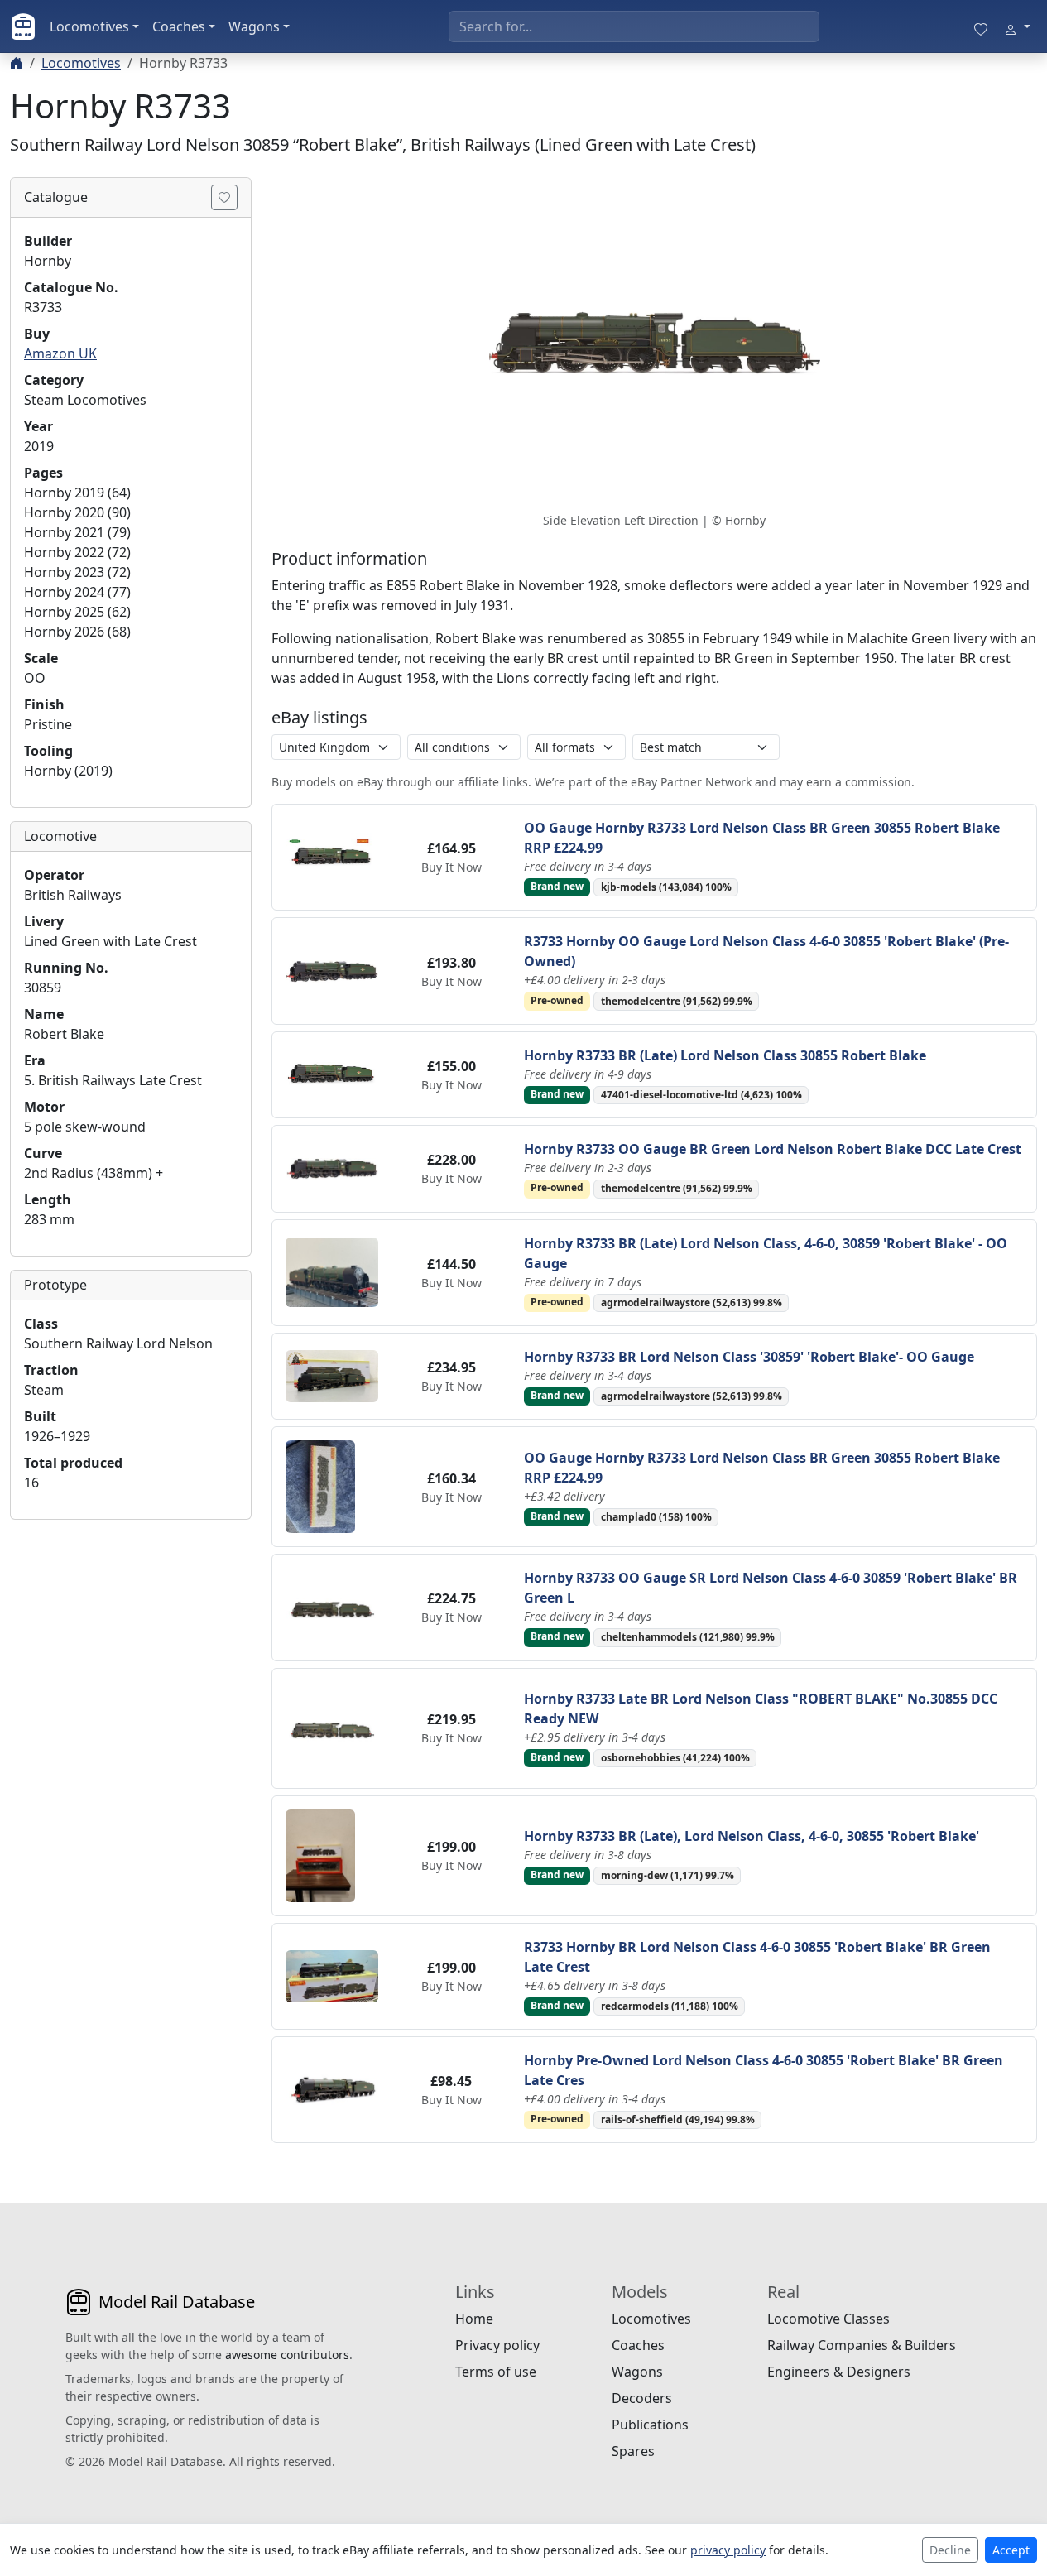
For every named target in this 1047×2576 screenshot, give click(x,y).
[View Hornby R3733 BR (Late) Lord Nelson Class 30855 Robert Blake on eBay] (332, 1074)
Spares (633, 2451)
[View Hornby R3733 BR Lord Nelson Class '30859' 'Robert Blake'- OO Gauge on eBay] (332, 1375)
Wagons (254, 26)
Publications (650, 2425)
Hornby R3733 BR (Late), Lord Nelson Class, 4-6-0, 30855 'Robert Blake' (752, 1836)
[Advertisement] (131, 1781)
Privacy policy (497, 2345)
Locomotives (89, 26)
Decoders (642, 2398)
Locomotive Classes (828, 2319)
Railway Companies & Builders (862, 2345)
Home (474, 2319)
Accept (1011, 2550)
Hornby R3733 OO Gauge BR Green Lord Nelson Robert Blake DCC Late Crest (773, 1149)
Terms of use (496, 2372)
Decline (950, 2550)
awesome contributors (287, 2355)
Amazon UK (60, 353)
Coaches (179, 26)
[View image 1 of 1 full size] (654, 343)
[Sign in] (1017, 26)
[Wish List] (981, 26)
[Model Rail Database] (23, 26)
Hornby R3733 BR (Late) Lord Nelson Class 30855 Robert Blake (725, 1055)
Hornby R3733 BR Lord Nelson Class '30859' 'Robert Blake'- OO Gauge (749, 1357)
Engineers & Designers (839, 2372)
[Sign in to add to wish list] (224, 197)
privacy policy (728, 2550)
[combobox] (634, 26)
